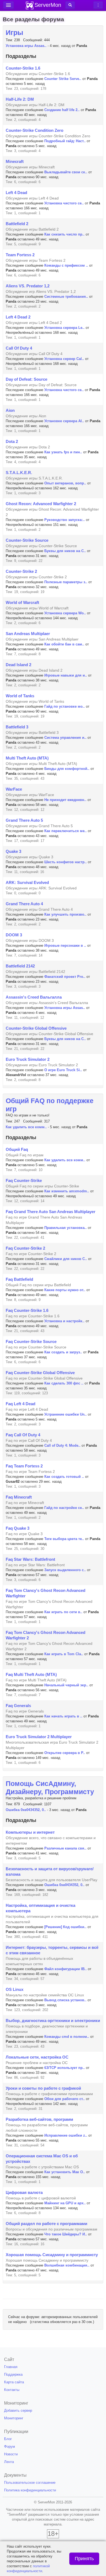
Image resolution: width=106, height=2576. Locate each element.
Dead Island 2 (18, 665)
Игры (14, 32)
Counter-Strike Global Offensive (36, 1028)
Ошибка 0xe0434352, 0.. (26, 1810)
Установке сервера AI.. (64, 421)
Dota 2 (12, 441)
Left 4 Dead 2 (18, 317)
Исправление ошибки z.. (66, 2135)
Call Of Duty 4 (19, 348)
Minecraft (15, 161)
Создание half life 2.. (62, 110)
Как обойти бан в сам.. (64, 644)
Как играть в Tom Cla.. (64, 1654)
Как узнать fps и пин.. (63, 452)
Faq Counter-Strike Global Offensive (40, 1373)
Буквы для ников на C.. (65, 551)
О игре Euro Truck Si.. (63, 1070)
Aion (10, 410)
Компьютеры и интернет (30, 1832)
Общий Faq (17, 1149)
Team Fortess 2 (20, 255)
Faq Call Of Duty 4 (23, 1435)
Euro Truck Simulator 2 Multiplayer (39, 1737)
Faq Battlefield (19, 1279)
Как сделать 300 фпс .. (64, 1383)
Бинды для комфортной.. (67, 769)
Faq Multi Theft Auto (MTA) (31, 1674)
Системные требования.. (66, 297)
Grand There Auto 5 (24, 820)
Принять (84, 2559)
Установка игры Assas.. (26, 46)
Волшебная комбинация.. (67, 2265)
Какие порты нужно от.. (65, 1290)
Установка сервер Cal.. (64, 359)
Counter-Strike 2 (21, 571)
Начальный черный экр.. (66, 1685)
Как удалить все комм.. (26, 1127)
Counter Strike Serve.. (63, 79)
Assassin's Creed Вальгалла (34, 997)
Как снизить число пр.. (64, 234)
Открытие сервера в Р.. (65, 1753)
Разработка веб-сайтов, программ (39, 2119)
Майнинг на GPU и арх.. (65, 2203)
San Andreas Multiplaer (28, 634)
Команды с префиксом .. (66, 265)
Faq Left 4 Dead (21, 1404)
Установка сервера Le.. (64, 328)
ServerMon (48, 5)
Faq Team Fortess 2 (24, 1466)
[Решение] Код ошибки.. (65, 1927)
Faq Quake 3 (18, 1528)
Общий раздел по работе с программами (46, 2224)
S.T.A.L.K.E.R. (19, 473)
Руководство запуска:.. (65, 520)
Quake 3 (13, 851)
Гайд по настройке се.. (64, 1508)
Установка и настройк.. (64, 1321)
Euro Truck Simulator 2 (28, 1059)
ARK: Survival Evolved (27, 882)
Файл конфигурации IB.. (66, 1969)
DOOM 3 (14, 935)
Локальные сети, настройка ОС (37, 2057)
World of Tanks (20, 696)
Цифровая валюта (24, 2192)
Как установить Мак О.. (65, 2172)
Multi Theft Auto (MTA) (27, 758)
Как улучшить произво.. (65, 914)
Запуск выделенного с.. (65, 1570)
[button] (70, 5)
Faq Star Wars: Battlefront (30, 1559)
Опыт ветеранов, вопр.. (65, 483)
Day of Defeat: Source (26, 379)
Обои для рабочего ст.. (65, 2099)
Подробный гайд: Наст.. (65, 141)
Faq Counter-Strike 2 (25, 1248)
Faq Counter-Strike (24, 1180)
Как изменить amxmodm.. (67, 1191)
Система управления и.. (65, 738)
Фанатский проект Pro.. (65, 977)
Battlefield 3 (17, 727)
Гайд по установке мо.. (65, 706)
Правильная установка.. (66, 1228)
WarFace (14, 789)
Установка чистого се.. (64, 203)
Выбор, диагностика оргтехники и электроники (53, 2020)
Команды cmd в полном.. (67, 2037)
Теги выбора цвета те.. (64, 1539)
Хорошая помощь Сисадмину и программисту (52, 2255)
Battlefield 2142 (20, 966)
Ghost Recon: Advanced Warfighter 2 (41, 504)
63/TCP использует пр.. (65, 2068)
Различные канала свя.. (65, 1848)
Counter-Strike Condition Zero (35, 130)
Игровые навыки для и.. (66, 675)
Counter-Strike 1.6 (23, 68)
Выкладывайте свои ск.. (66, 172)
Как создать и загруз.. (63, 1352)
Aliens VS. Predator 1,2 (28, 286)
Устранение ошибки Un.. (66, 1414)
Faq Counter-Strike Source (31, 1341)
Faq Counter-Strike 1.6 (27, 1310)
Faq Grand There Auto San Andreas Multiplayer (51, 1212)
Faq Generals (18, 1706)
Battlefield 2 (17, 224)
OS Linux (15, 1989)
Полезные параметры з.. (66, 582)
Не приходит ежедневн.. (65, 800)
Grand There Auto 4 (24, 904)
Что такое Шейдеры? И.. (66, 2234)
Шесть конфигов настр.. (66, 862)
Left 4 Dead (16, 193)
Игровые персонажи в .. (65, 945)
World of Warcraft (22, 602)
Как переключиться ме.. (66, 831)
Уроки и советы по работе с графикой (43, 2088)
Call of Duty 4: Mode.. (62, 1445)
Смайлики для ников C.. (66, 1259)
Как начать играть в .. (63, 1716)
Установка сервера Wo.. (65, 613)
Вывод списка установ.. (65, 2000)
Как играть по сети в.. (63, 1612)
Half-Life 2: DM (20, 99)
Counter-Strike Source (27, 540)
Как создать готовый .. (64, 1477)
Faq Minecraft (19, 1497)
